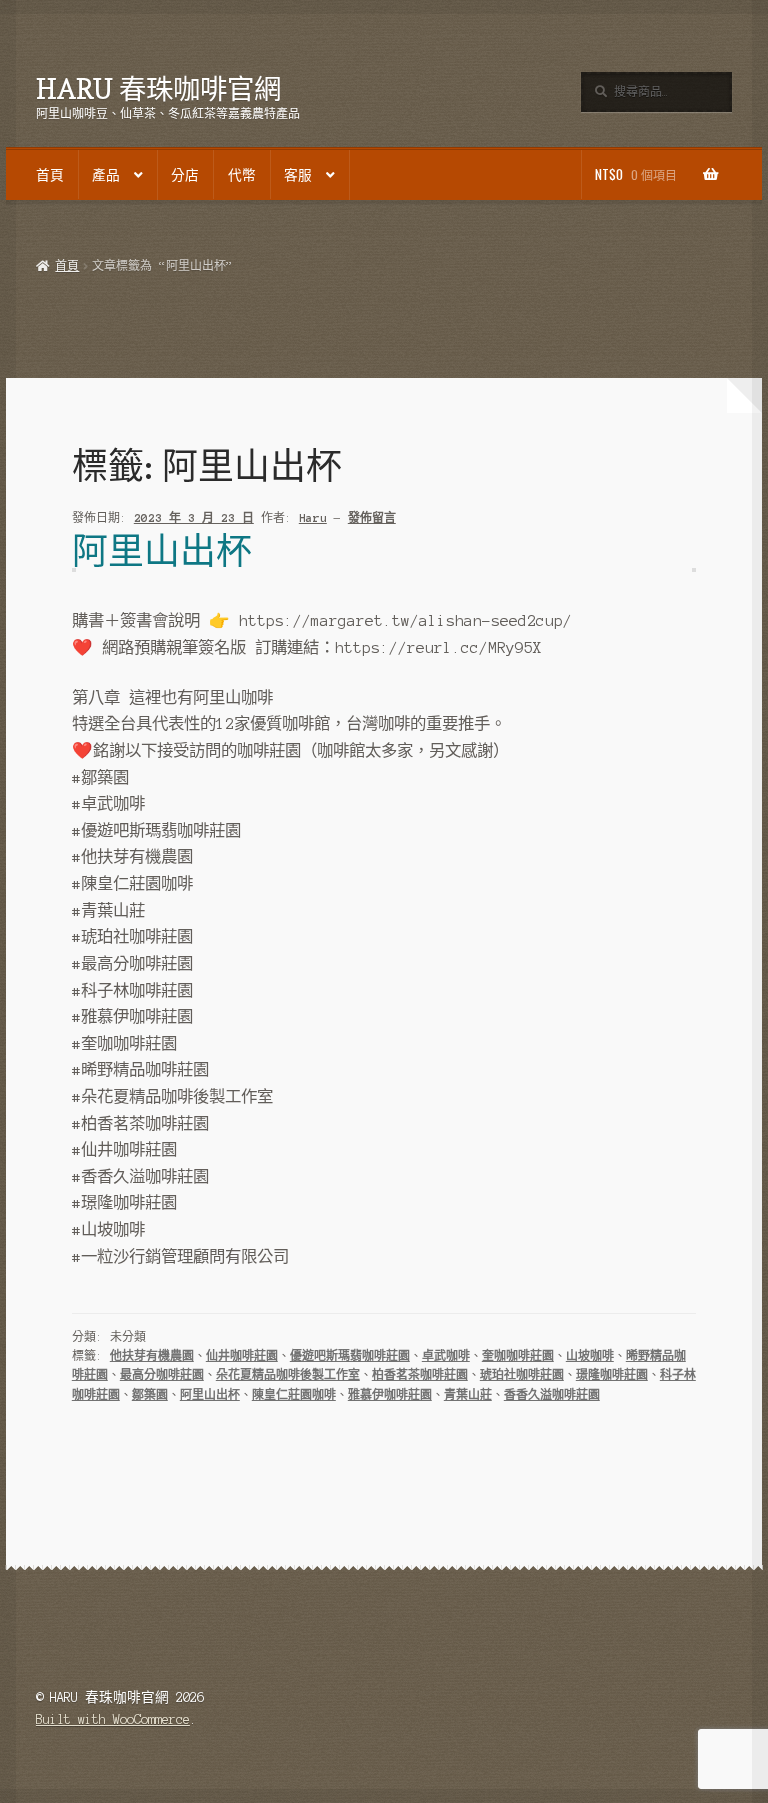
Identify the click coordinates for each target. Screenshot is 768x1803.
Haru (313, 518)
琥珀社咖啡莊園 (522, 1375)
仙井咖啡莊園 (242, 1356)
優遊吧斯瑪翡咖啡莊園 (350, 1356)
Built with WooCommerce (113, 1719)
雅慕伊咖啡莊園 (390, 1395)
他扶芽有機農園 (152, 1356)
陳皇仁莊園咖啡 (294, 1395)
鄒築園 (150, 1395)
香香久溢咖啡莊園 (552, 1395)
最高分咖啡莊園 (162, 1375)
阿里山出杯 (162, 550)
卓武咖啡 (446, 1356)
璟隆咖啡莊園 (612, 1375)
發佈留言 (372, 518)
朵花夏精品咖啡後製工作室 (288, 1375)
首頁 (50, 174)
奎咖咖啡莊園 (518, 1356)
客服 (298, 174)
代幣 (242, 174)
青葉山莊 (468, 1395)
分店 (185, 174)
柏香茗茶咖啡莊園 (420, 1375)
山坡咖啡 (590, 1356)
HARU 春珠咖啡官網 (158, 88)
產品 (106, 174)
